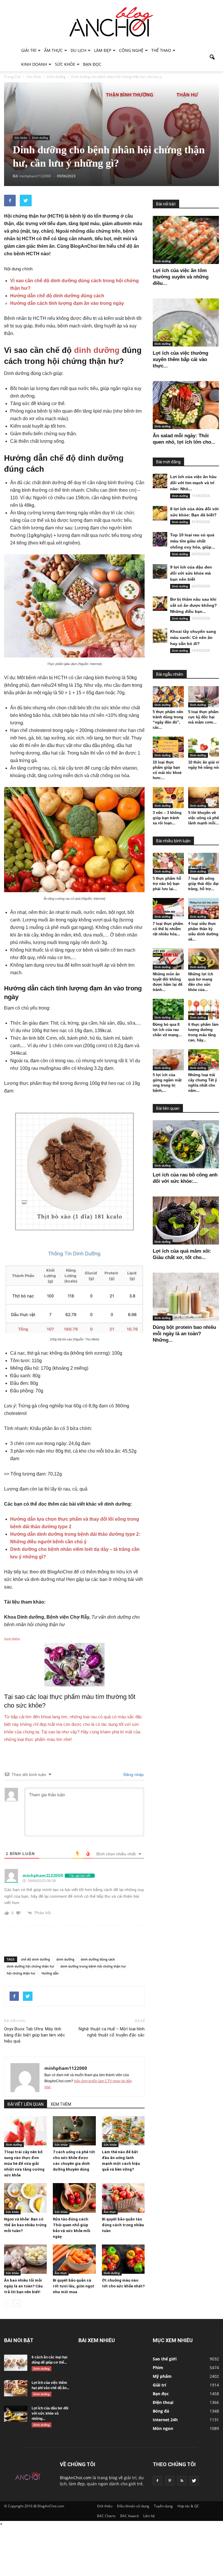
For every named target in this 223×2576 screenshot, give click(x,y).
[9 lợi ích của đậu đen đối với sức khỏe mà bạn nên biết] (160, 571)
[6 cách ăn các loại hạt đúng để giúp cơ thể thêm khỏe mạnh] (16, 2363)
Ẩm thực (53, 50)
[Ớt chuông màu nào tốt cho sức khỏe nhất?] (123, 2259)
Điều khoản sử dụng (133, 2506)
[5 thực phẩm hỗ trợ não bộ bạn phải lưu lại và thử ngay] (168, 863)
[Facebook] (157, 2481)
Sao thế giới (165, 2359)
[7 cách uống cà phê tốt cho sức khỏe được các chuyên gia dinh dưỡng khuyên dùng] (74, 2131)
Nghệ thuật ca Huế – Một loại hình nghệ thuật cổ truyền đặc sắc (112, 2032)
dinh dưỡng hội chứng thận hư (30, 1966)
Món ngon (163, 2428)
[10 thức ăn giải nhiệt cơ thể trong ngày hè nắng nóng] (204, 747)
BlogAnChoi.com (76, 2478)
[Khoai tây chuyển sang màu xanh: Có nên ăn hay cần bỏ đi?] (160, 636)
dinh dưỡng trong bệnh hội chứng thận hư (93, 1966)
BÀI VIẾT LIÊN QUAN (26, 2104)
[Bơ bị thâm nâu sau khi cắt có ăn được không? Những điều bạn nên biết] (160, 604)
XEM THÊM (61, 2104)
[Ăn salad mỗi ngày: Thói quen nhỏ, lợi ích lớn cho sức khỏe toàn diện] (186, 405)
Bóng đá (161, 2411)
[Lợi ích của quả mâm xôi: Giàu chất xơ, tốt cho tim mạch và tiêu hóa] (186, 1220)
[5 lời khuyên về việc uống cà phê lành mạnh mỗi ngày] (204, 798)
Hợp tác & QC (188, 2506)
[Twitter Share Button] (26, 201)
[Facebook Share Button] (10, 201)
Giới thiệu (105, 2506)
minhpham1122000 (66, 2068)
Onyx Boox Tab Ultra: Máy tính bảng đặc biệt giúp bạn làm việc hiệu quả (35, 2035)
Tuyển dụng (163, 2506)
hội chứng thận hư (21, 1973)
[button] (212, 57)
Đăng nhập (133, 1775)
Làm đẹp (103, 50)
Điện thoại (163, 2402)
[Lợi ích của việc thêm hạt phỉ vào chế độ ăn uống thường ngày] (16, 2388)
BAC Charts (106, 2516)
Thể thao (161, 50)
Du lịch (78, 50)
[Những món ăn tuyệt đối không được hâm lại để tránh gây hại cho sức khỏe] (168, 959)
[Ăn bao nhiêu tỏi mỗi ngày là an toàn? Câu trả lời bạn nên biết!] (25, 2259)
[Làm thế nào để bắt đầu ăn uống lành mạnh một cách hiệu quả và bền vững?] (123, 2131)
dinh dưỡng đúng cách (98, 1959)
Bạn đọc (92, 64)
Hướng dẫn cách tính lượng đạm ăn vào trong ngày (67, 303)
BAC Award (129, 2516)
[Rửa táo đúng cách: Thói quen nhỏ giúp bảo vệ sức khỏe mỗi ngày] (74, 2198)
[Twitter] (194, 2481)
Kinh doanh (34, 64)
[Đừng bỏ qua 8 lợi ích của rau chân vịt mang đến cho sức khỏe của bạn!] (168, 1009)
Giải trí (29, 50)
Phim (158, 2368)
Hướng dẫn (50, 1973)
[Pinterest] (170, 2481)
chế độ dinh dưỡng (35, 1959)
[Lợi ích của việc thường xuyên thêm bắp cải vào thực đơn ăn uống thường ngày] (186, 322)
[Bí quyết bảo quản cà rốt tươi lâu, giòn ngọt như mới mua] (74, 2259)
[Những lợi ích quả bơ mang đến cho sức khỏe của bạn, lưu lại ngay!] (204, 959)
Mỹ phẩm (162, 2376)
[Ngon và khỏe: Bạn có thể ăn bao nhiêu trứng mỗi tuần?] (25, 2198)
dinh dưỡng (97, 350)
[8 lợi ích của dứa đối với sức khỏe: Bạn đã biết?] (160, 513)
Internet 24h (165, 2420)
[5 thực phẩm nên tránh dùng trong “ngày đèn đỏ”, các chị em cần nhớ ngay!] (168, 697)
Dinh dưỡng (40, 138)
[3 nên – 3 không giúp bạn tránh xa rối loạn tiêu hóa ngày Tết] (168, 798)
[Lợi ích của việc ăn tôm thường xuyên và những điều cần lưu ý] (186, 240)
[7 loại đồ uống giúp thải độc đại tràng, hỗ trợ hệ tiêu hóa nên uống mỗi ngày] (204, 863)
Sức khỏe (65, 64)
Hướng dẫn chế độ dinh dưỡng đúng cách (57, 296)
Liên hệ (149, 2516)
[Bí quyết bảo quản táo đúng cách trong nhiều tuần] (123, 2198)
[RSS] (182, 2481)
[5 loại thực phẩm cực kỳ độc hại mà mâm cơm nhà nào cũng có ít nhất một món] (204, 697)
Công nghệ (131, 50)
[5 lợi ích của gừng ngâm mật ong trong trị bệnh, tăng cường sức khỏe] (168, 1060)
